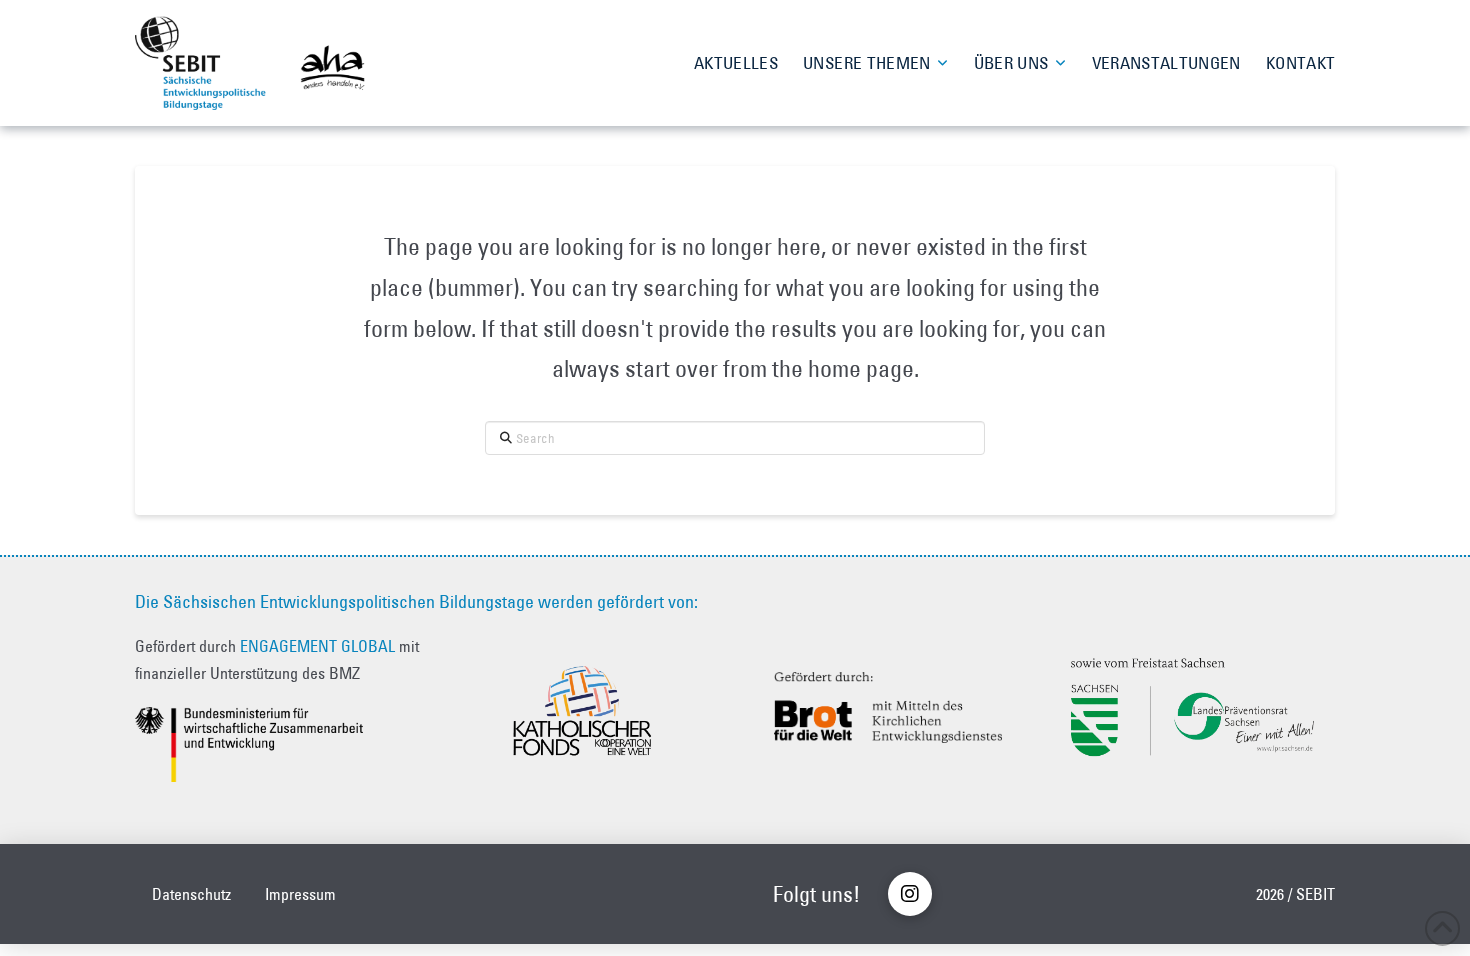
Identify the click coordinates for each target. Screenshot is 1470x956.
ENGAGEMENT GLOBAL (317, 646)
